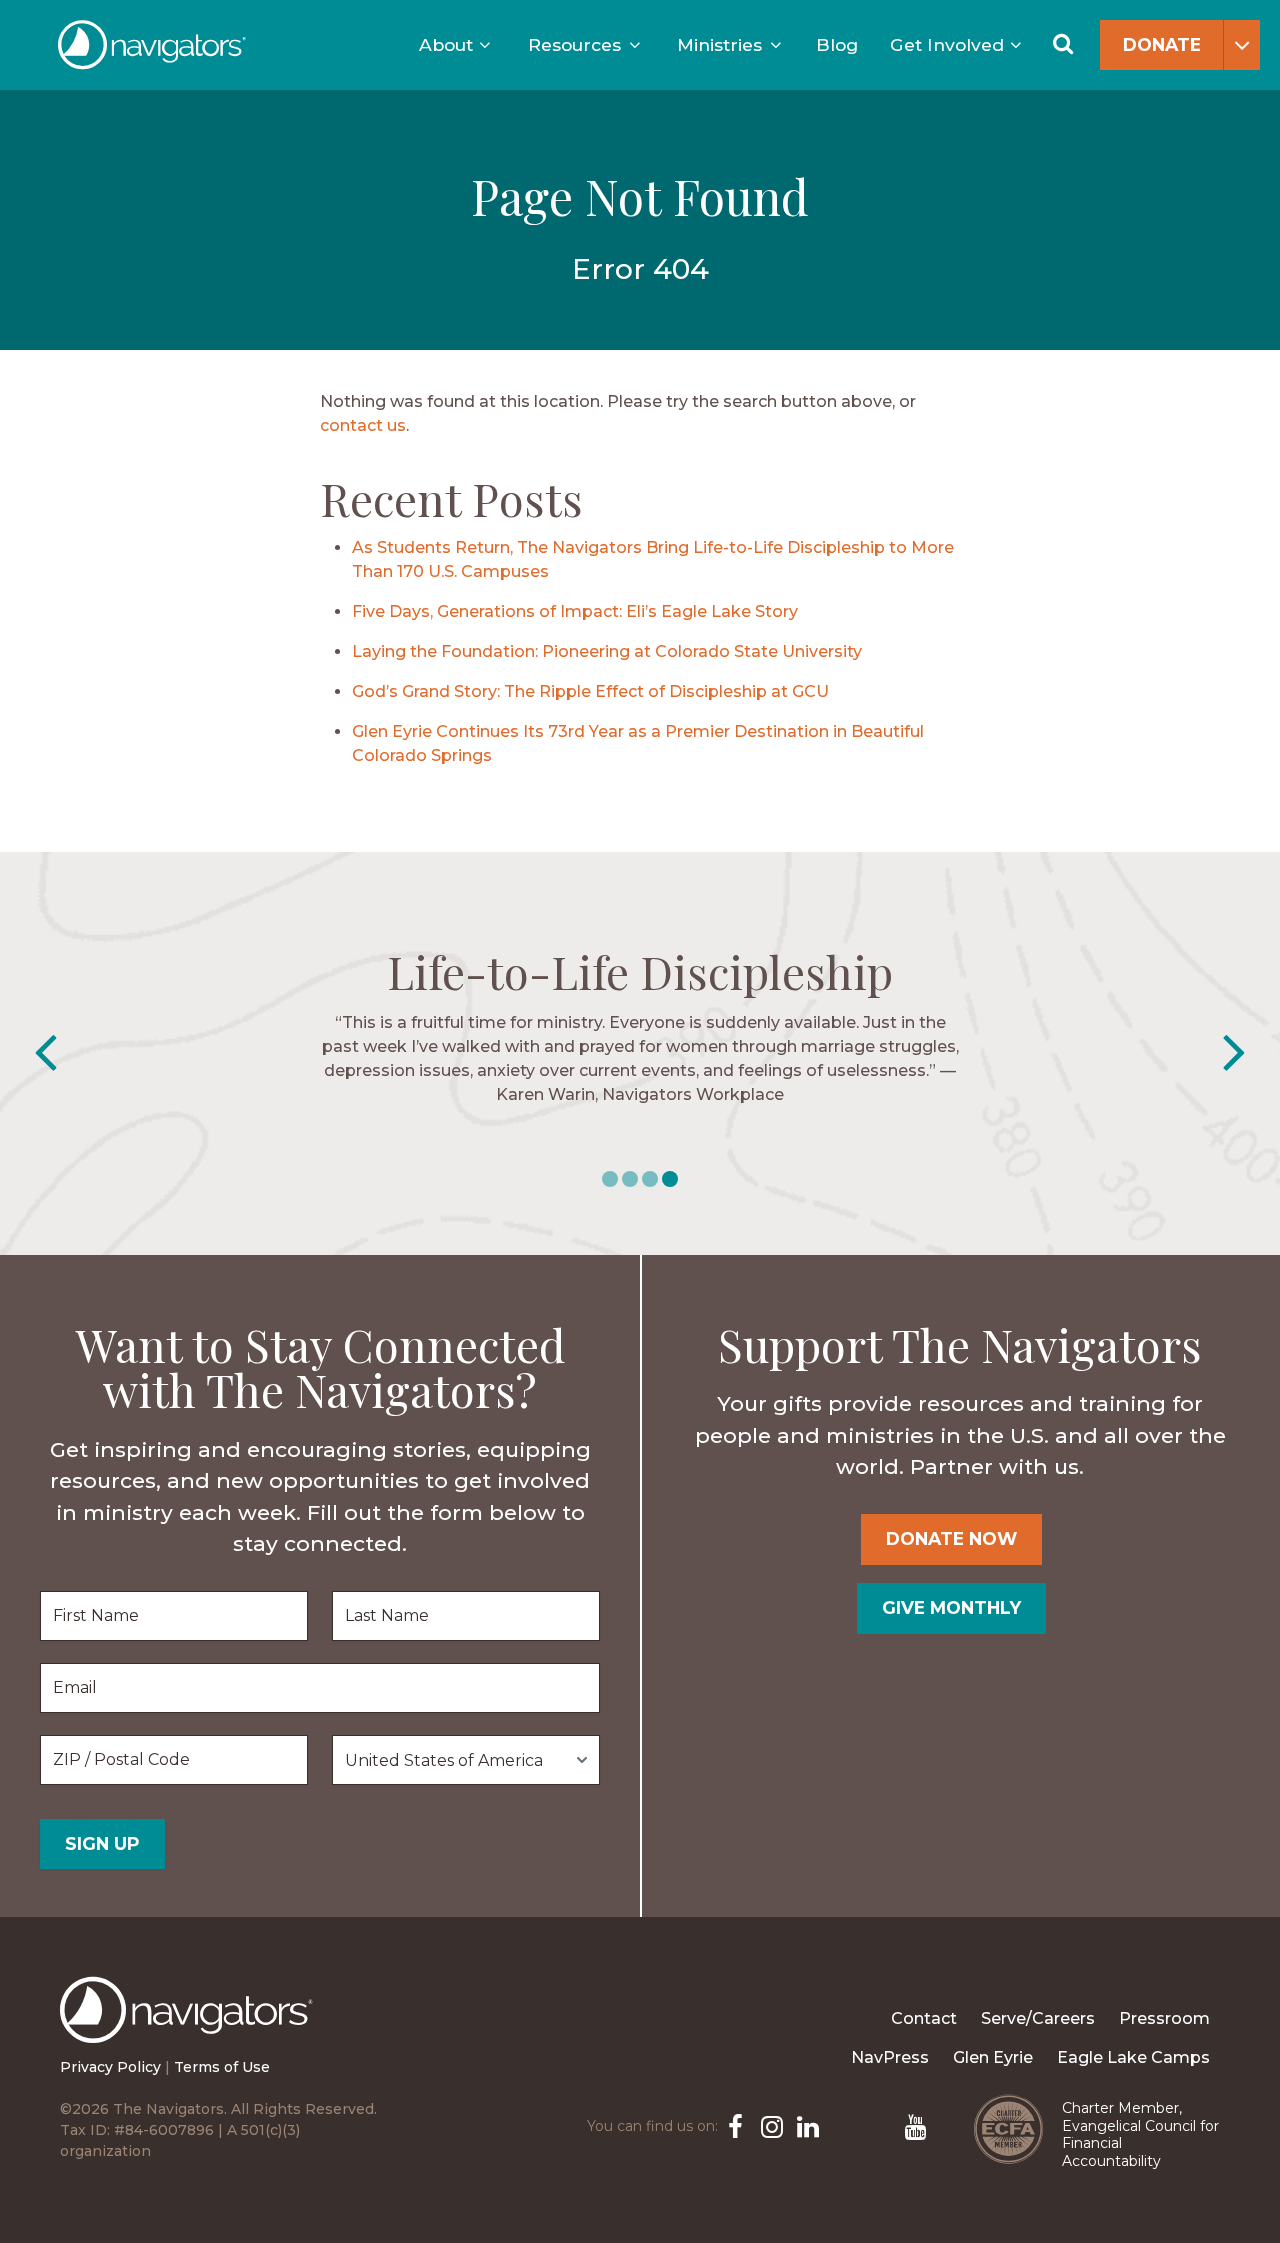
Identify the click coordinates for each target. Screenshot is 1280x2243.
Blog (837, 44)
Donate (1162, 44)
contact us (363, 425)
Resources (574, 44)
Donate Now (951, 1538)
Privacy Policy (110, 2067)
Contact (924, 2018)
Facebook (734, 2125)
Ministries (719, 44)
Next (1234, 1053)
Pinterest (842, 2125)
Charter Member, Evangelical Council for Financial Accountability (1140, 2134)
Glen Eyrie (993, 2057)
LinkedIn (806, 2125)
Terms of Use (222, 2067)
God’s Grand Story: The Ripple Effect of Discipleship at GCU (590, 691)
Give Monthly (951, 1607)
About (446, 44)
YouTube (914, 2125)
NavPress (890, 2057)
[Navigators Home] (191, 2028)
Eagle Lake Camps (1133, 2057)
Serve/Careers (1038, 2018)
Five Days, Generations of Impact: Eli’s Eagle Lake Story (575, 611)
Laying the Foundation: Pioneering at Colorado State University (607, 651)
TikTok (878, 2125)
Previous (45, 1053)
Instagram (770, 2125)
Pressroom (1164, 2018)
